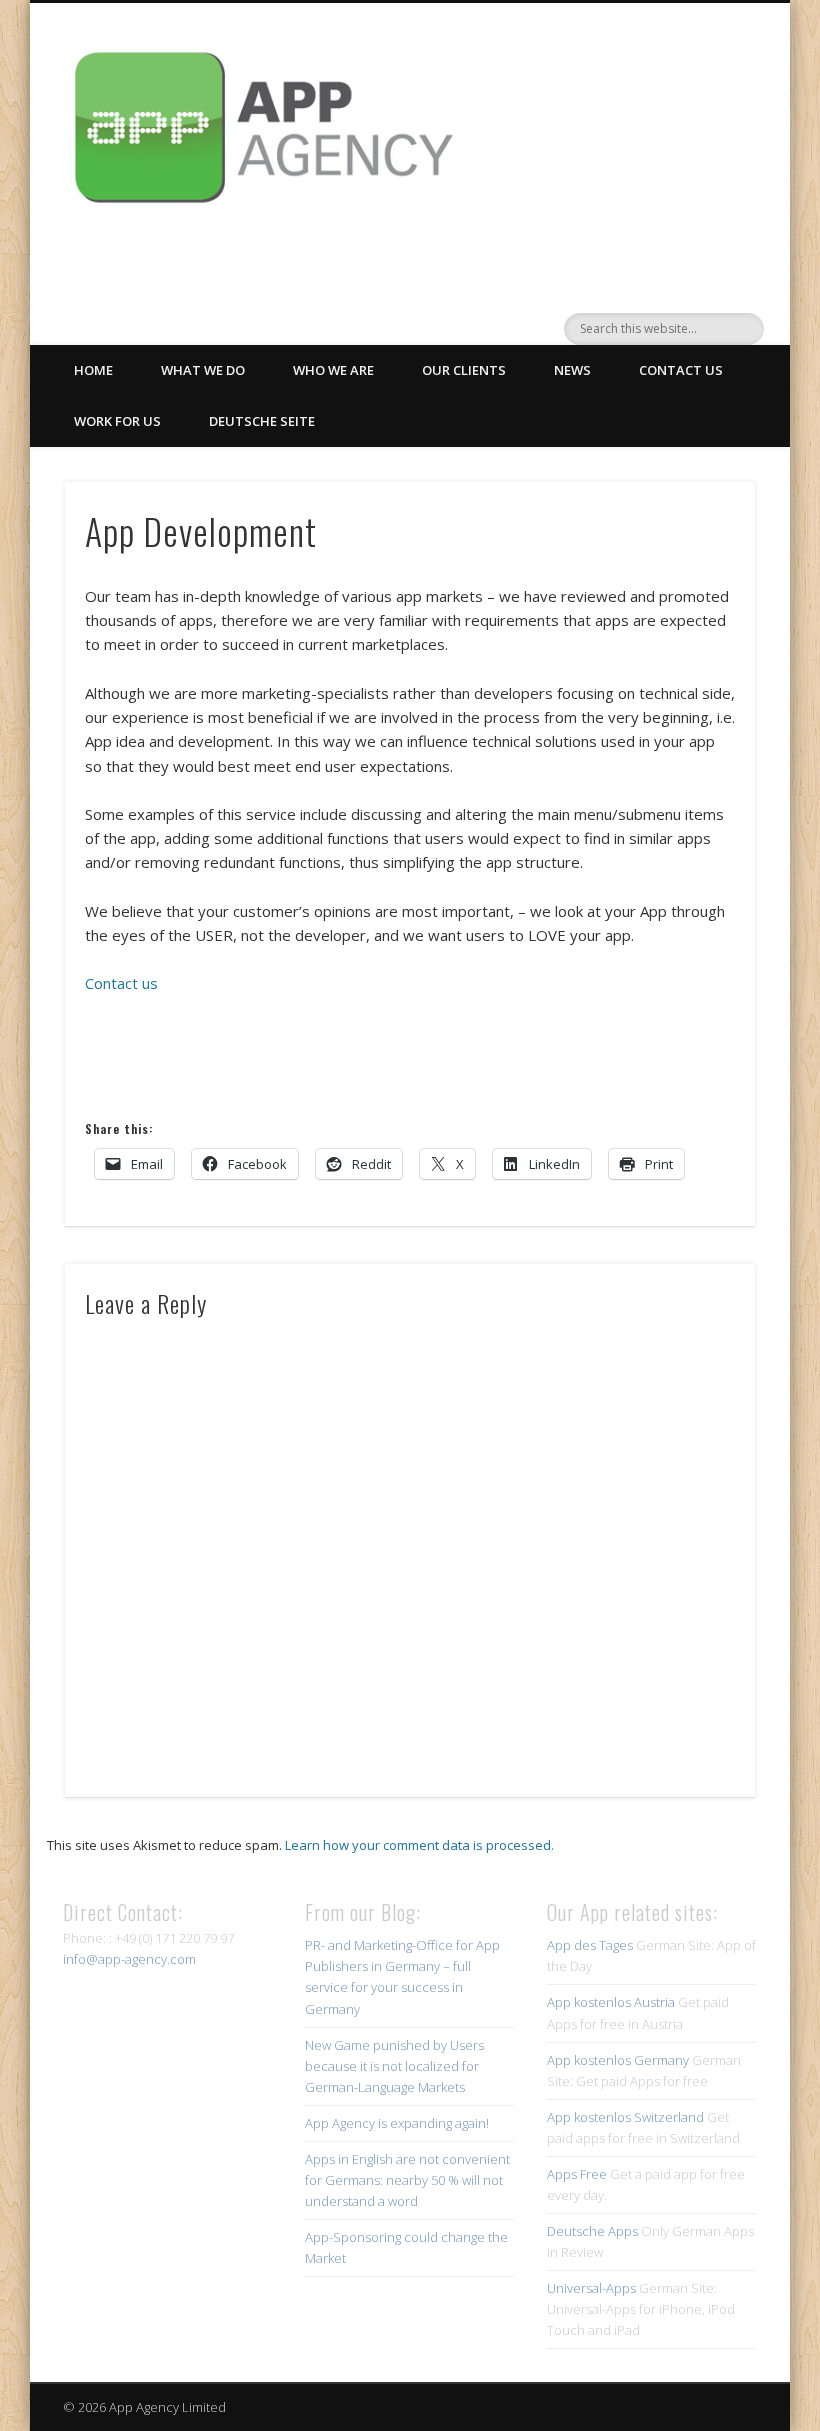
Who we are (333, 370)
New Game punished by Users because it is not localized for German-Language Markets (394, 2066)
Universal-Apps (591, 2288)
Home (93, 370)
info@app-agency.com (129, 1959)
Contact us (681, 370)
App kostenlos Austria (611, 2002)
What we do (203, 370)
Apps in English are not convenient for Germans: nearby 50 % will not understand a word (407, 2180)
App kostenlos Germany (618, 2060)
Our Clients (464, 370)
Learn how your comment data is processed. (419, 1845)
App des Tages (590, 1945)
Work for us (117, 421)
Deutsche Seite (262, 421)
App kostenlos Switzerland (625, 2117)
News (572, 370)
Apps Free (577, 2174)
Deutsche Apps (592, 2231)
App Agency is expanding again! (397, 2123)
